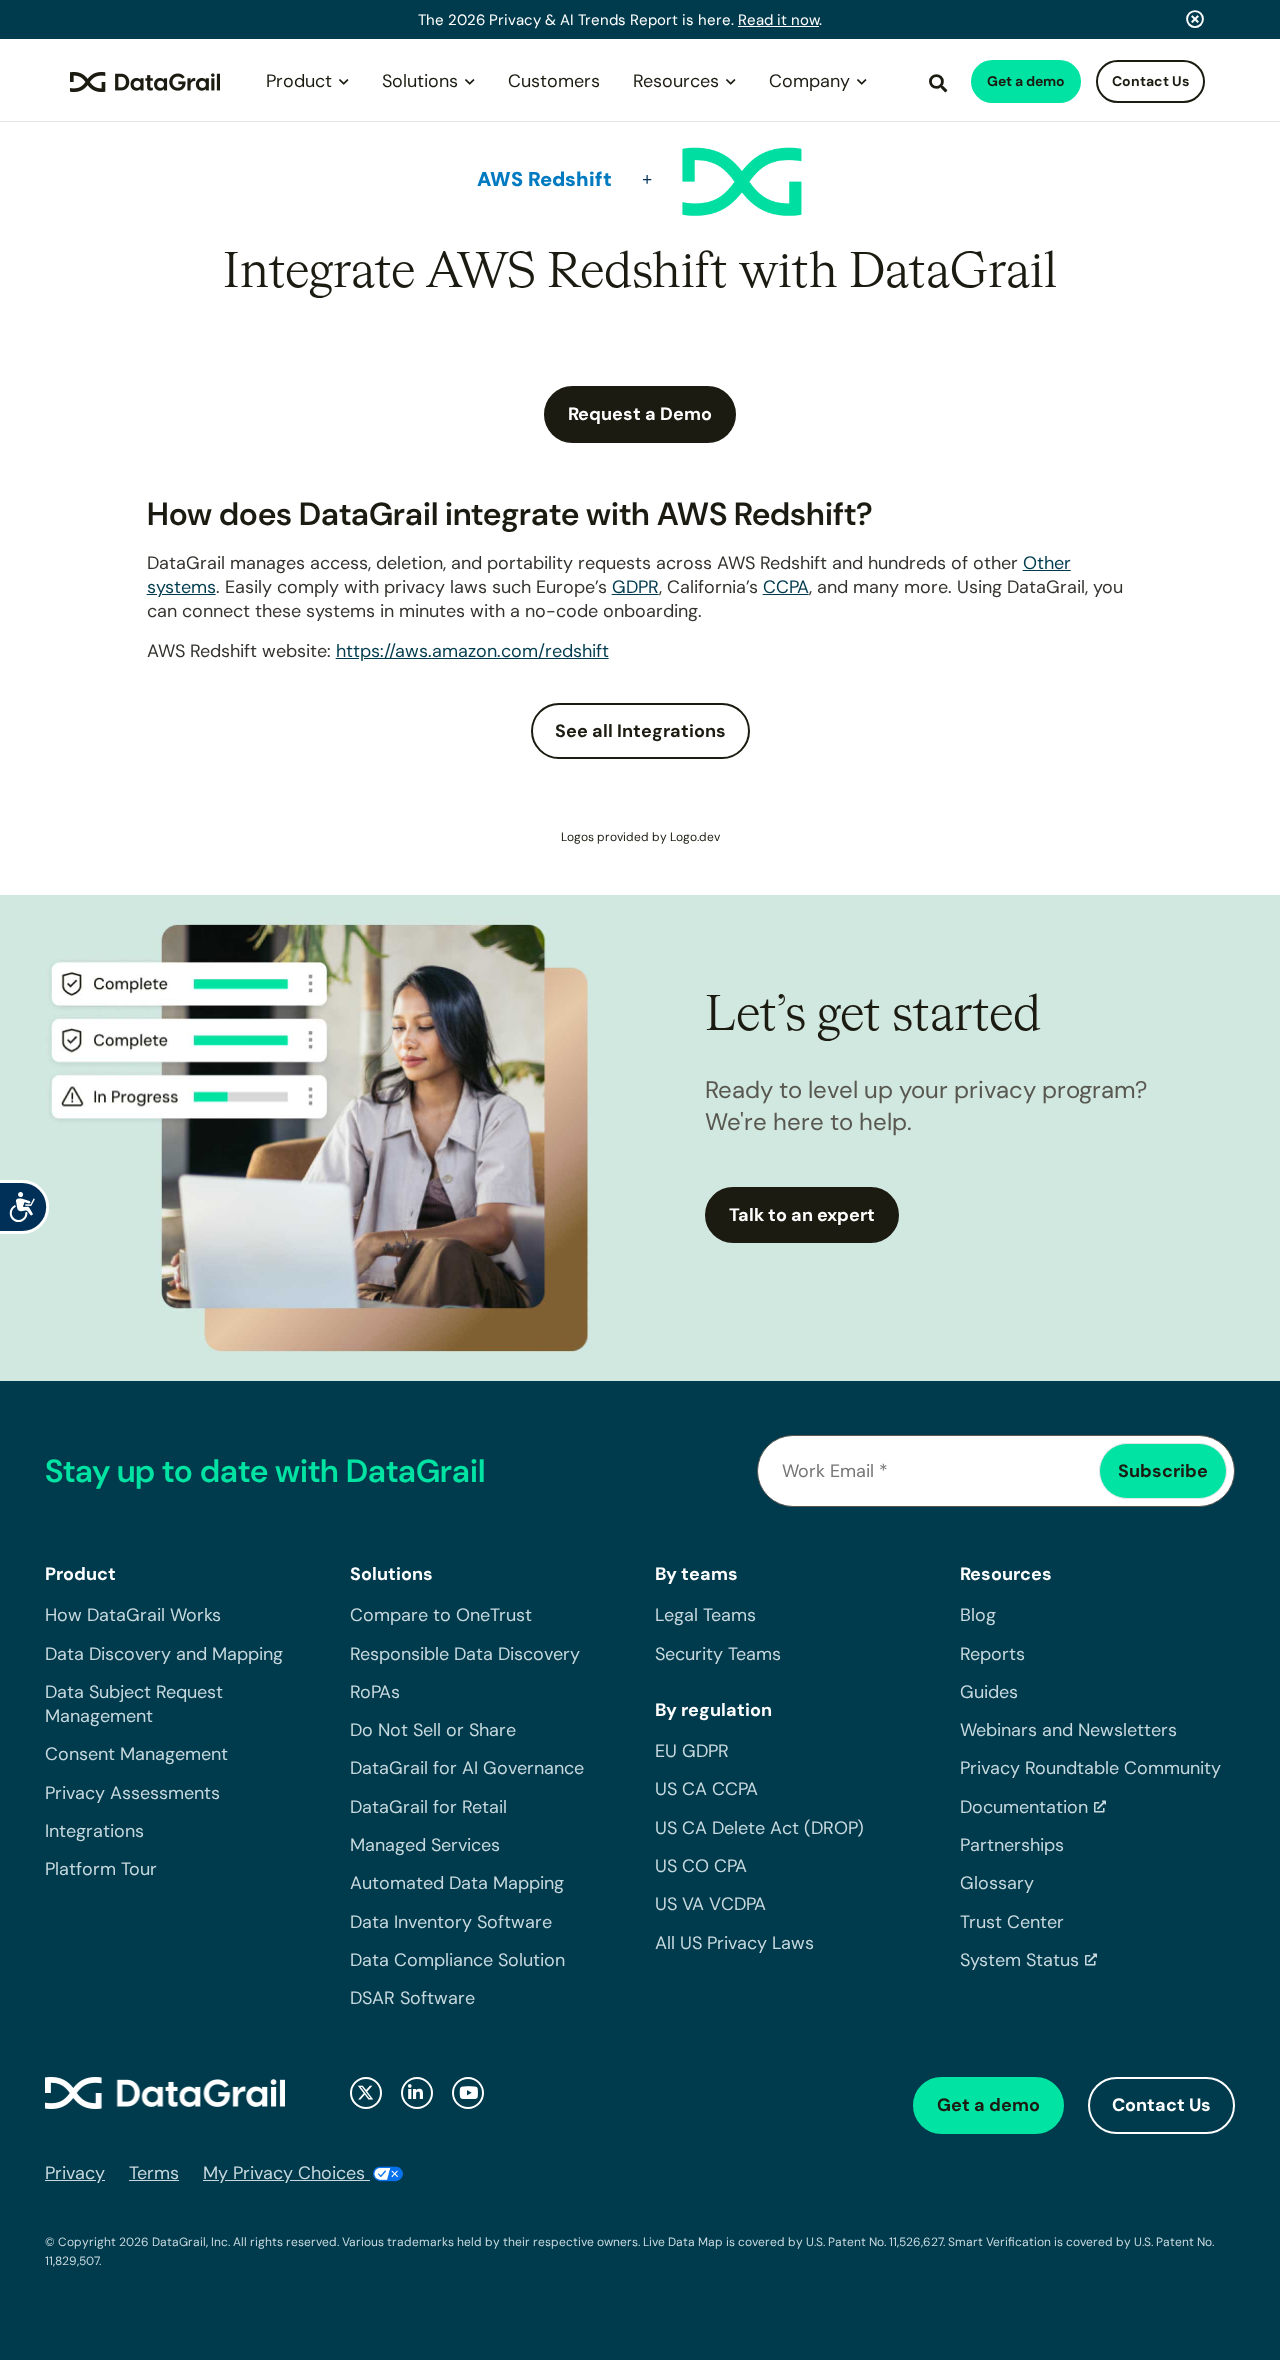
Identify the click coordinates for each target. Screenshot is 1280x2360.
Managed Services (425, 1845)
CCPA (786, 587)
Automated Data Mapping (457, 1883)
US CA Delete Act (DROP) (759, 1828)
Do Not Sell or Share (433, 1730)
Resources (676, 81)
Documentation (1024, 1807)
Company (809, 81)
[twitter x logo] (366, 2093)
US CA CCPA (706, 1789)
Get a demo (1026, 81)
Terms (154, 2173)
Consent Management (136, 1754)
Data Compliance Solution (457, 1960)
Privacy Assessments (132, 1793)
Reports (992, 1654)
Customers (554, 81)
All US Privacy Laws (734, 1943)
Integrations (94, 1831)
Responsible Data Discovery (465, 1654)
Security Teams (718, 1654)
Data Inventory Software (451, 1922)
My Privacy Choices (286, 2173)
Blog (978, 1615)
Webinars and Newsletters (1068, 1730)
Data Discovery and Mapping (164, 1654)
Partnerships (1012, 1845)
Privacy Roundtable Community (1090, 1768)
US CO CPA (701, 1866)
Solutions (420, 81)
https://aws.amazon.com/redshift (472, 651)
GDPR (635, 587)
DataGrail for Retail (428, 1807)
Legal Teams (705, 1615)
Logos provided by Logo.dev (640, 837)
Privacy (75, 2173)
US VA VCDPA (710, 1904)
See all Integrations (640, 731)
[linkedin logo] (417, 2093)
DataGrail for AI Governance (467, 1768)
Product (299, 81)
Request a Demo (640, 414)
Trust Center (1012, 1922)
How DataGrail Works (133, 1615)
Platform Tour (101, 1869)
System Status (1019, 1960)
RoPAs (375, 1692)
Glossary (997, 1883)
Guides (989, 1692)
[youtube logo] (468, 2093)
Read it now (778, 20)
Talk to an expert (802, 1215)
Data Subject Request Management (134, 1704)
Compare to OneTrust (441, 1615)
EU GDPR (692, 1751)
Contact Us (1150, 81)
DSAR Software (412, 1998)
